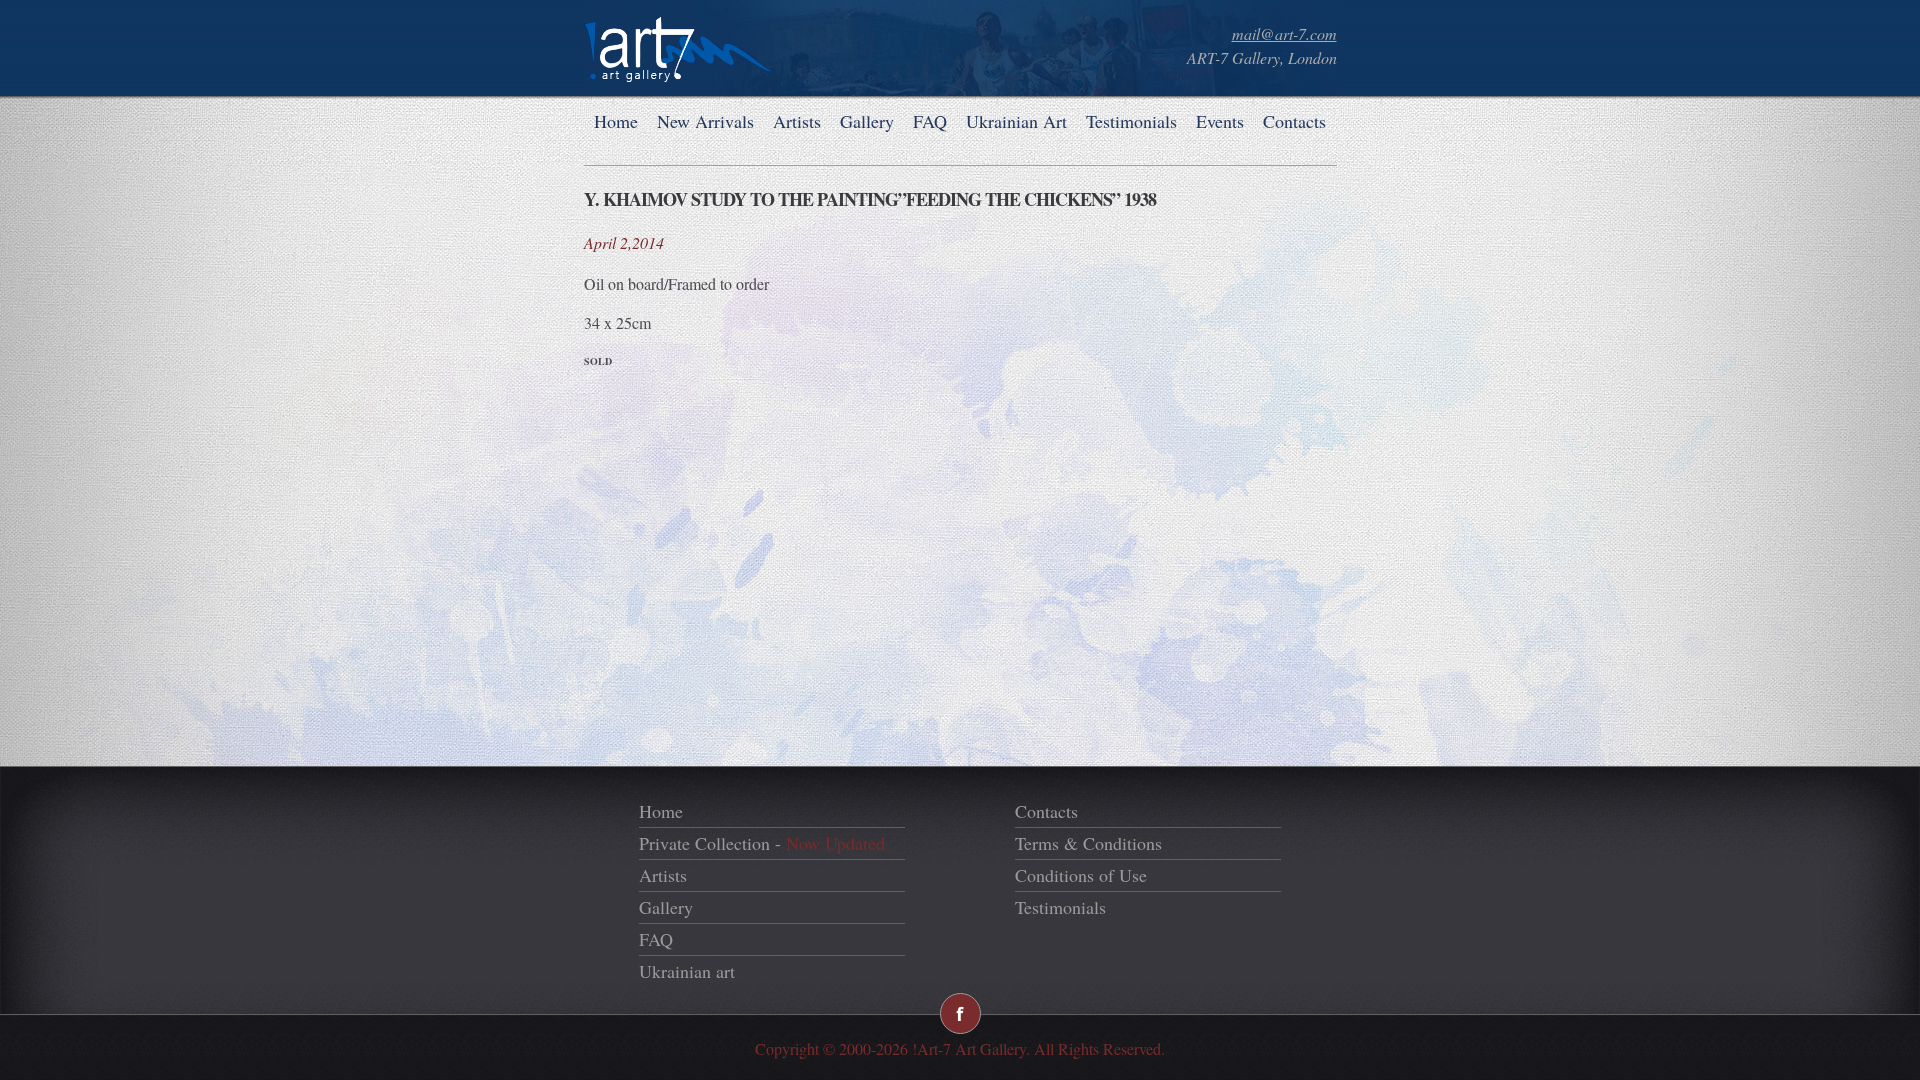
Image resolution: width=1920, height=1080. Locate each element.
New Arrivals (705, 121)
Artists (797, 121)
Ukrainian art (687, 971)
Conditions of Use (1081, 875)
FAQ (930, 121)
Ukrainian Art (1016, 121)
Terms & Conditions (1088, 843)
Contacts (1294, 121)
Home (616, 121)
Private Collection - (762, 843)
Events (1220, 121)
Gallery (867, 121)
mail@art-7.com (1284, 33)
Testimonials (1131, 121)
